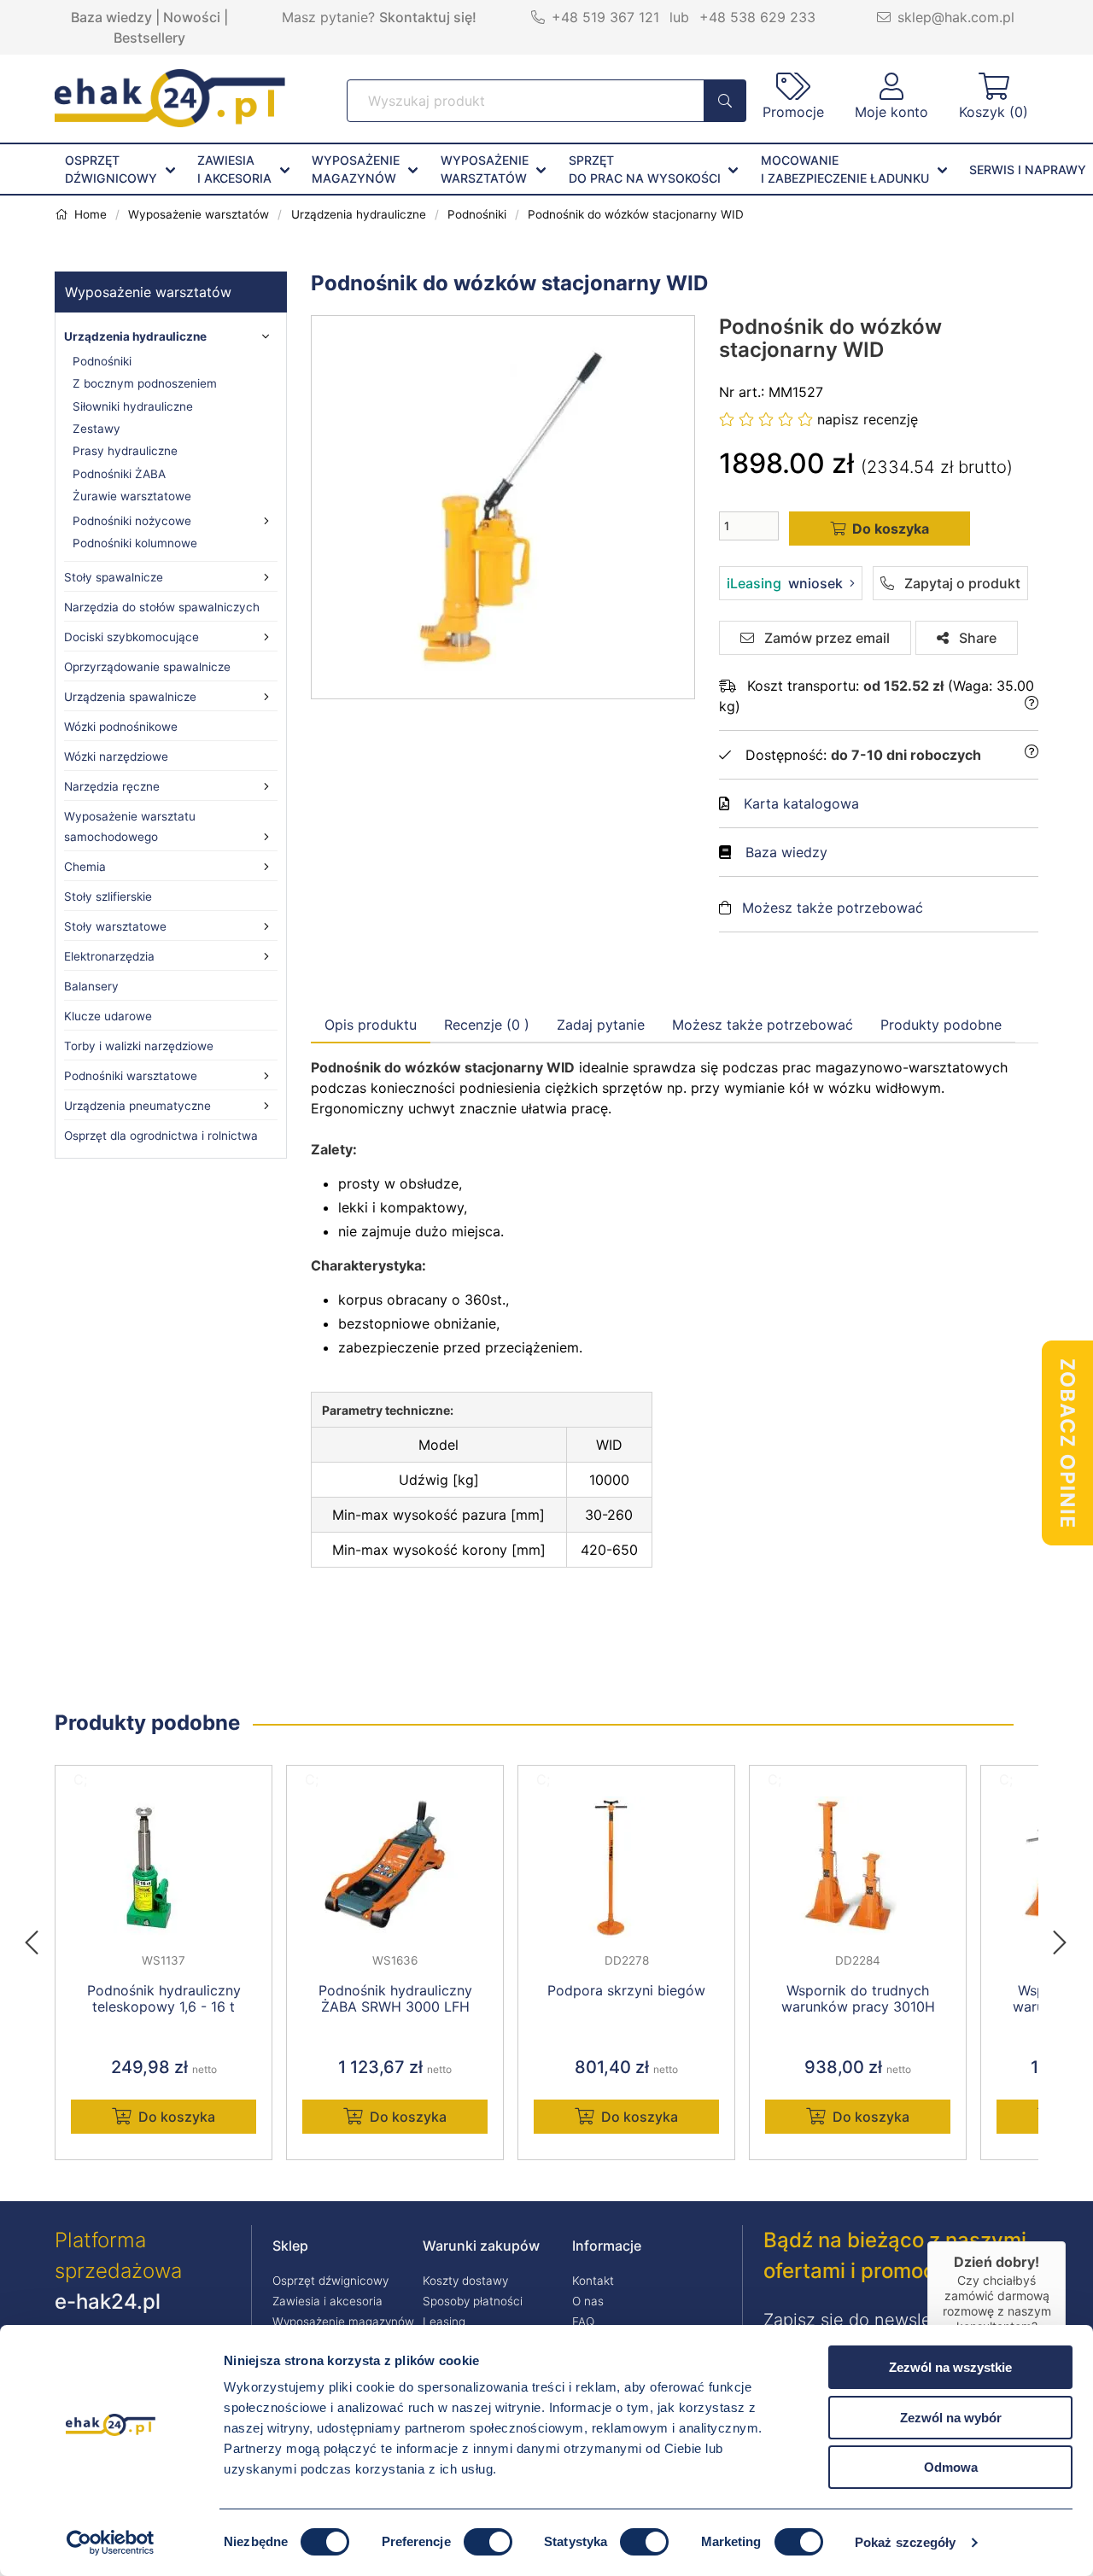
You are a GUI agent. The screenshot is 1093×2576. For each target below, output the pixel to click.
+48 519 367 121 (605, 17)
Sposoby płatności (473, 2301)
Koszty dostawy (465, 2281)
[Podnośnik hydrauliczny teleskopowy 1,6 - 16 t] (164, 1867)
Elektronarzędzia (109, 956)
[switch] (488, 2542)
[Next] (1060, 1937)
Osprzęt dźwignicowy (330, 2281)
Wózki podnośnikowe (121, 727)
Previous (40, 1937)
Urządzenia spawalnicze (130, 697)
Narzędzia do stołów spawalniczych (162, 607)
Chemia (85, 867)
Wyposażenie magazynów (343, 2322)
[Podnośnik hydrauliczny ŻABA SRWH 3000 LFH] (395, 1867)
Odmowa (951, 2467)
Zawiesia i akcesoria (327, 2301)
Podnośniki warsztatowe (131, 1076)
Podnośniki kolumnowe (135, 543)
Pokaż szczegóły (906, 2542)
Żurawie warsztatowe (132, 496)
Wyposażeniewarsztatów (485, 169)
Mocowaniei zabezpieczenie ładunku (845, 169)
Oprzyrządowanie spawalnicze (147, 667)
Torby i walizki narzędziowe (139, 1046)
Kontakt (593, 2281)
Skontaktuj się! (428, 17)
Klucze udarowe (108, 1016)
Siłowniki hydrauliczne (133, 406)
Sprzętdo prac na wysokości (645, 169)
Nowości (192, 17)
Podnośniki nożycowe (132, 521)
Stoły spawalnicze (114, 577)
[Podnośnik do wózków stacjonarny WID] (504, 507)
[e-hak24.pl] (170, 122)
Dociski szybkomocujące (132, 637)
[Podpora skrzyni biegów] (626, 1867)
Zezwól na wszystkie (950, 2367)
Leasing (444, 2322)
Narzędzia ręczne (112, 786)
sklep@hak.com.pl (956, 17)
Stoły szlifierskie (108, 897)
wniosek (785, 583)
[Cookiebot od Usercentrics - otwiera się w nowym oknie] (111, 2543)
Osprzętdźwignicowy (111, 169)
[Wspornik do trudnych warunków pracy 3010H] (858, 1867)
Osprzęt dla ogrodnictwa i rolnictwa (161, 1136)
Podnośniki (102, 361)
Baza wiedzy (111, 17)
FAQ (583, 2322)
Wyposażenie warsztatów (148, 292)
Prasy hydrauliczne (125, 451)
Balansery (91, 986)
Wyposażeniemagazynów (356, 169)
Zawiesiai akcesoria (234, 169)
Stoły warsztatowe (115, 926)
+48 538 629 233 (757, 17)
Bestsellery (149, 38)
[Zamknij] (1066, 2241)
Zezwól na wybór (951, 2418)
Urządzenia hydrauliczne (135, 336)
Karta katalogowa (801, 803)
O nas (588, 2301)
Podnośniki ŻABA (119, 474)
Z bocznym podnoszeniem (145, 383)
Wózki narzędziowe (116, 756)
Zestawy (96, 429)
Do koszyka (177, 2117)
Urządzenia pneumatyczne (137, 1106)
